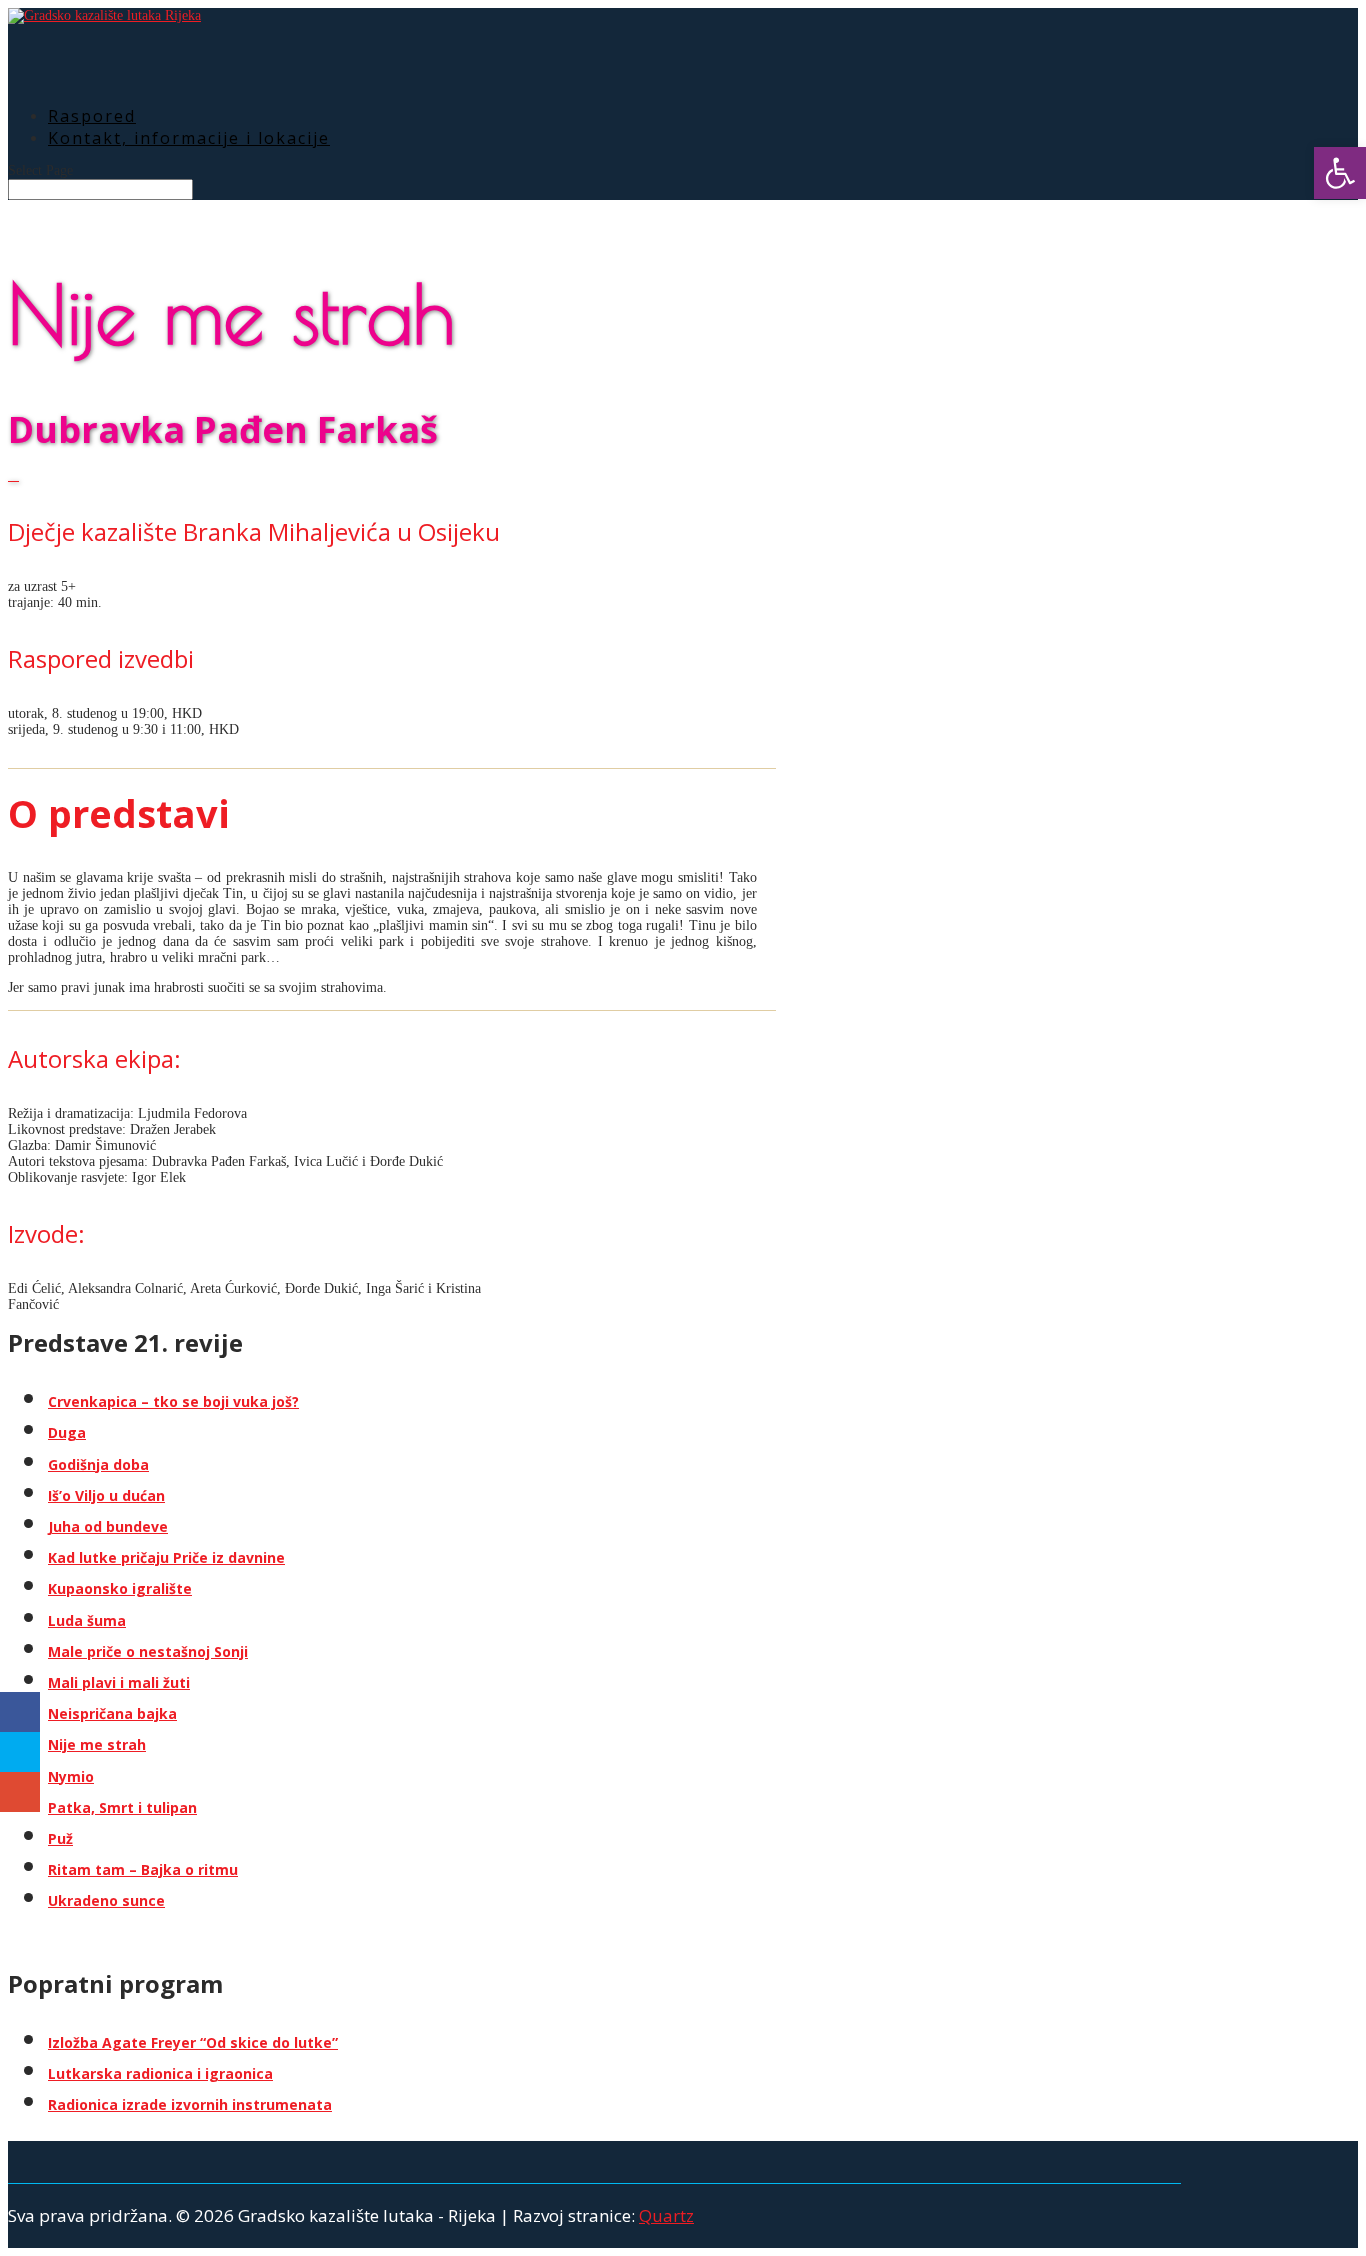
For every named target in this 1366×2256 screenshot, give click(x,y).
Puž (60, 1838)
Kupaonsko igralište (120, 1588)
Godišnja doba (98, 1464)
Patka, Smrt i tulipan (122, 1807)
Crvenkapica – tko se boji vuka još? (173, 1401)
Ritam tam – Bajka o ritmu (143, 1869)
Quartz (666, 2215)
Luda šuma (87, 1620)
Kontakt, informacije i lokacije (189, 138)
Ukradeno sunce (106, 1900)
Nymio (71, 1776)
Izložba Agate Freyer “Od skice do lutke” (193, 2042)
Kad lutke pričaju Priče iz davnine (166, 1557)
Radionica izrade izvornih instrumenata (190, 2104)
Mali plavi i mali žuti (119, 1682)
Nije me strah (97, 1744)
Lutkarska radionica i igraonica (160, 2073)
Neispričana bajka (112, 1713)
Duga (67, 1432)
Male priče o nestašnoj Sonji (148, 1651)
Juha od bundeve (108, 1526)
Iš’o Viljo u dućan (106, 1495)
